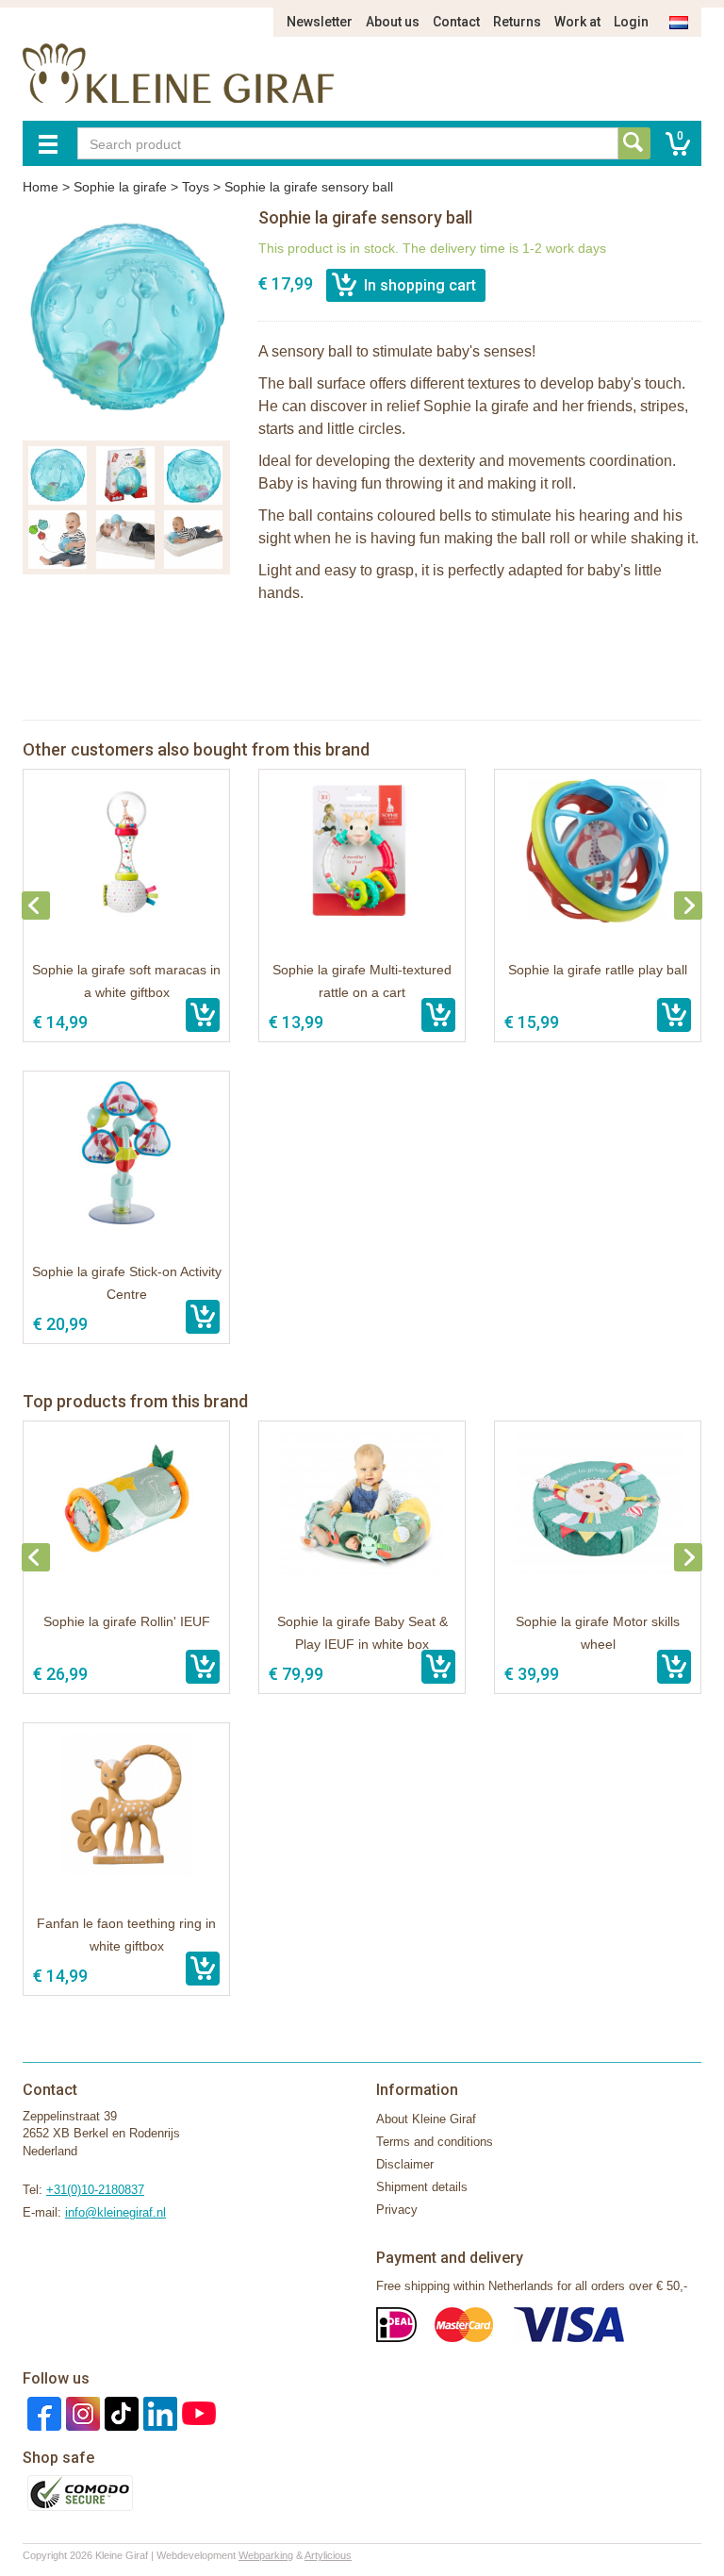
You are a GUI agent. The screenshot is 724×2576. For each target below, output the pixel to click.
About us (393, 22)
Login (631, 22)
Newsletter (320, 22)
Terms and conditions (435, 2142)
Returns (517, 22)
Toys (196, 187)
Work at (577, 22)
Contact (456, 22)
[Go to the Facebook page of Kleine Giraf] (42, 2412)
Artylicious (328, 2555)
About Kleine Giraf (426, 2119)
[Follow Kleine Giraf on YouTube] (197, 2412)
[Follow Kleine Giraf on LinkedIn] (158, 2412)
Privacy (397, 2210)
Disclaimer (405, 2164)
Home (41, 187)
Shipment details (422, 2187)
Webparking (266, 2555)
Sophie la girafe (120, 187)
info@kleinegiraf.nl (115, 2212)
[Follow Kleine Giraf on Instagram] (81, 2412)
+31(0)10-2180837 (95, 2190)
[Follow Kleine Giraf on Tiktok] (119, 2412)
